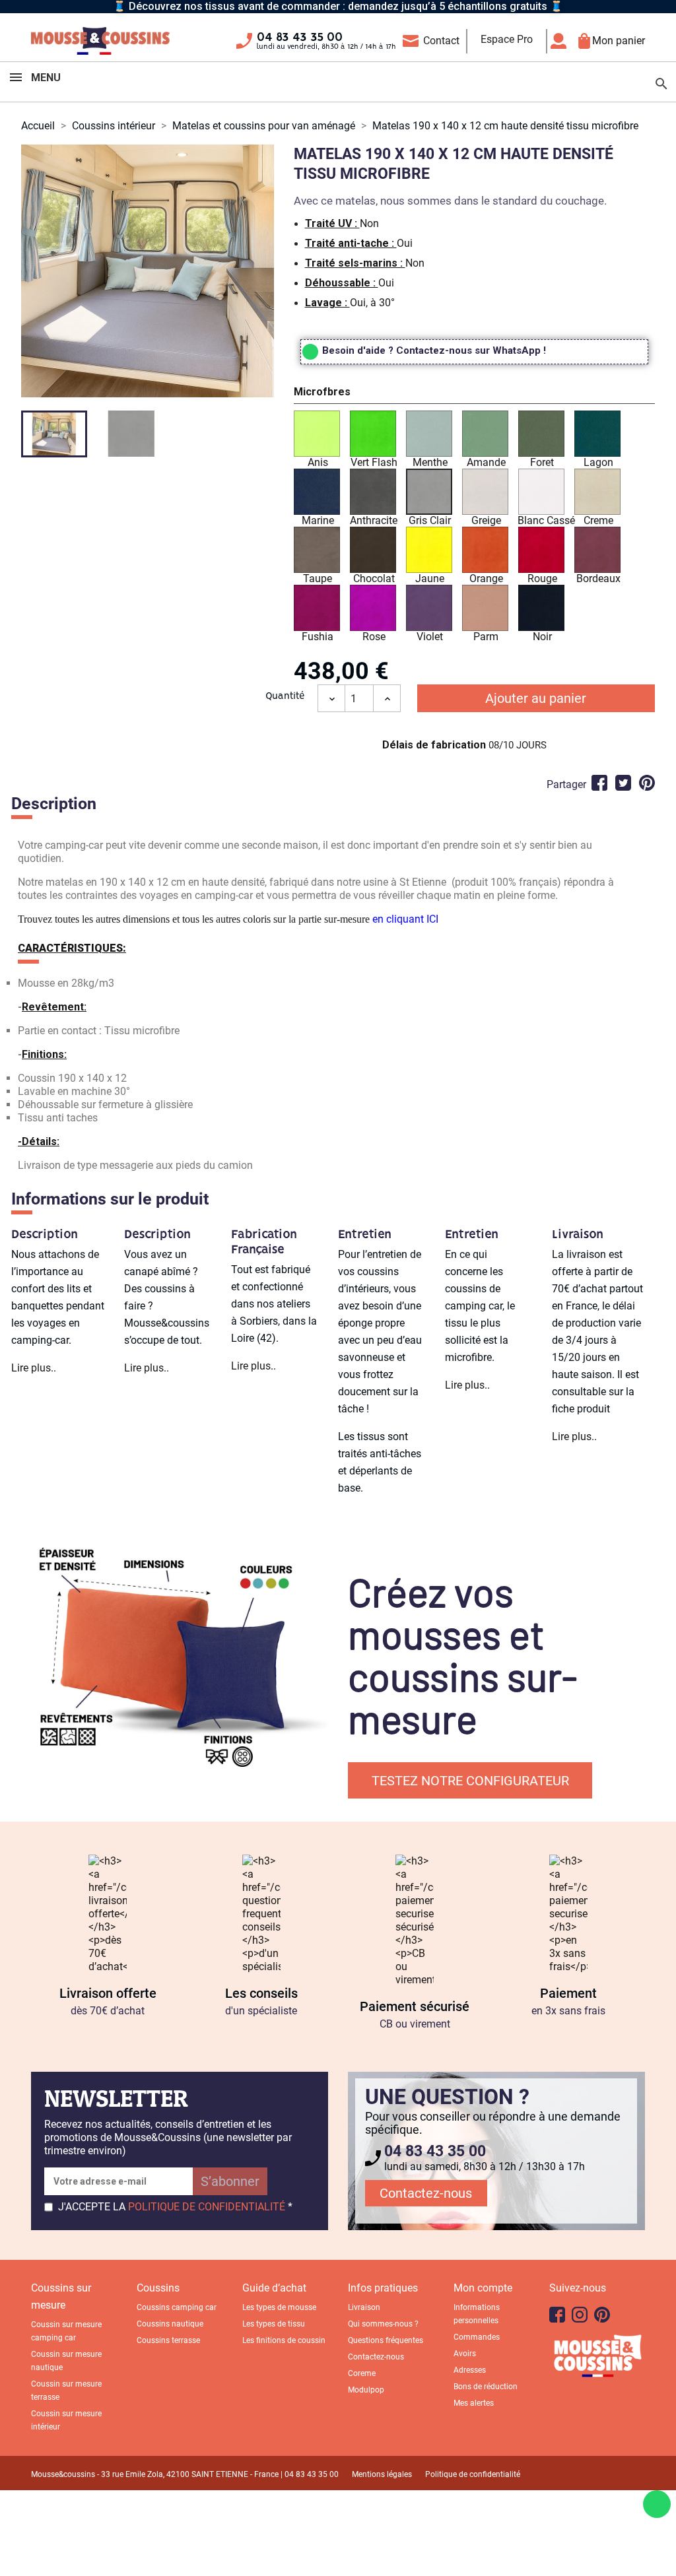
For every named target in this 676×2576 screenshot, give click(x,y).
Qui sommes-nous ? (383, 2324)
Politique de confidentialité (473, 2474)
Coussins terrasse (168, 2340)
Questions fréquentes (386, 2340)
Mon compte (483, 2288)
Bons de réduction (486, 2387)
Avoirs (465, 2354)
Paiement (568, 1993)
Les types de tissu (274, 2324)
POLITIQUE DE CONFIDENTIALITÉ (207, 2207)
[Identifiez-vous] (562, 41)
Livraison (364, 2307)
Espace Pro (507, 39)
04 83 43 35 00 (300, 38)
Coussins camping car (177, 2307)
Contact (441, 41)
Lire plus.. (34, 1368)
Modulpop (366, 2390)
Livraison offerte (108, 1993)
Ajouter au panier (536, 698)
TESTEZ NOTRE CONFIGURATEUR (470, 1781)
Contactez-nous (426, 2193)
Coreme (362, 2373)
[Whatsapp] (657, 2504)
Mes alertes (474, 2403)
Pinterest (647, 783)
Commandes (477, 2337)
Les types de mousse (279, 2307)
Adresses (470, 2370)
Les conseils (261, 1993)
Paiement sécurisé (415, 2006)
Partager (599, 783)
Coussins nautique (170, 2324)
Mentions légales (382, 2474)
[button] (474, 394)
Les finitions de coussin (284, 2340)
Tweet (623, 783)
